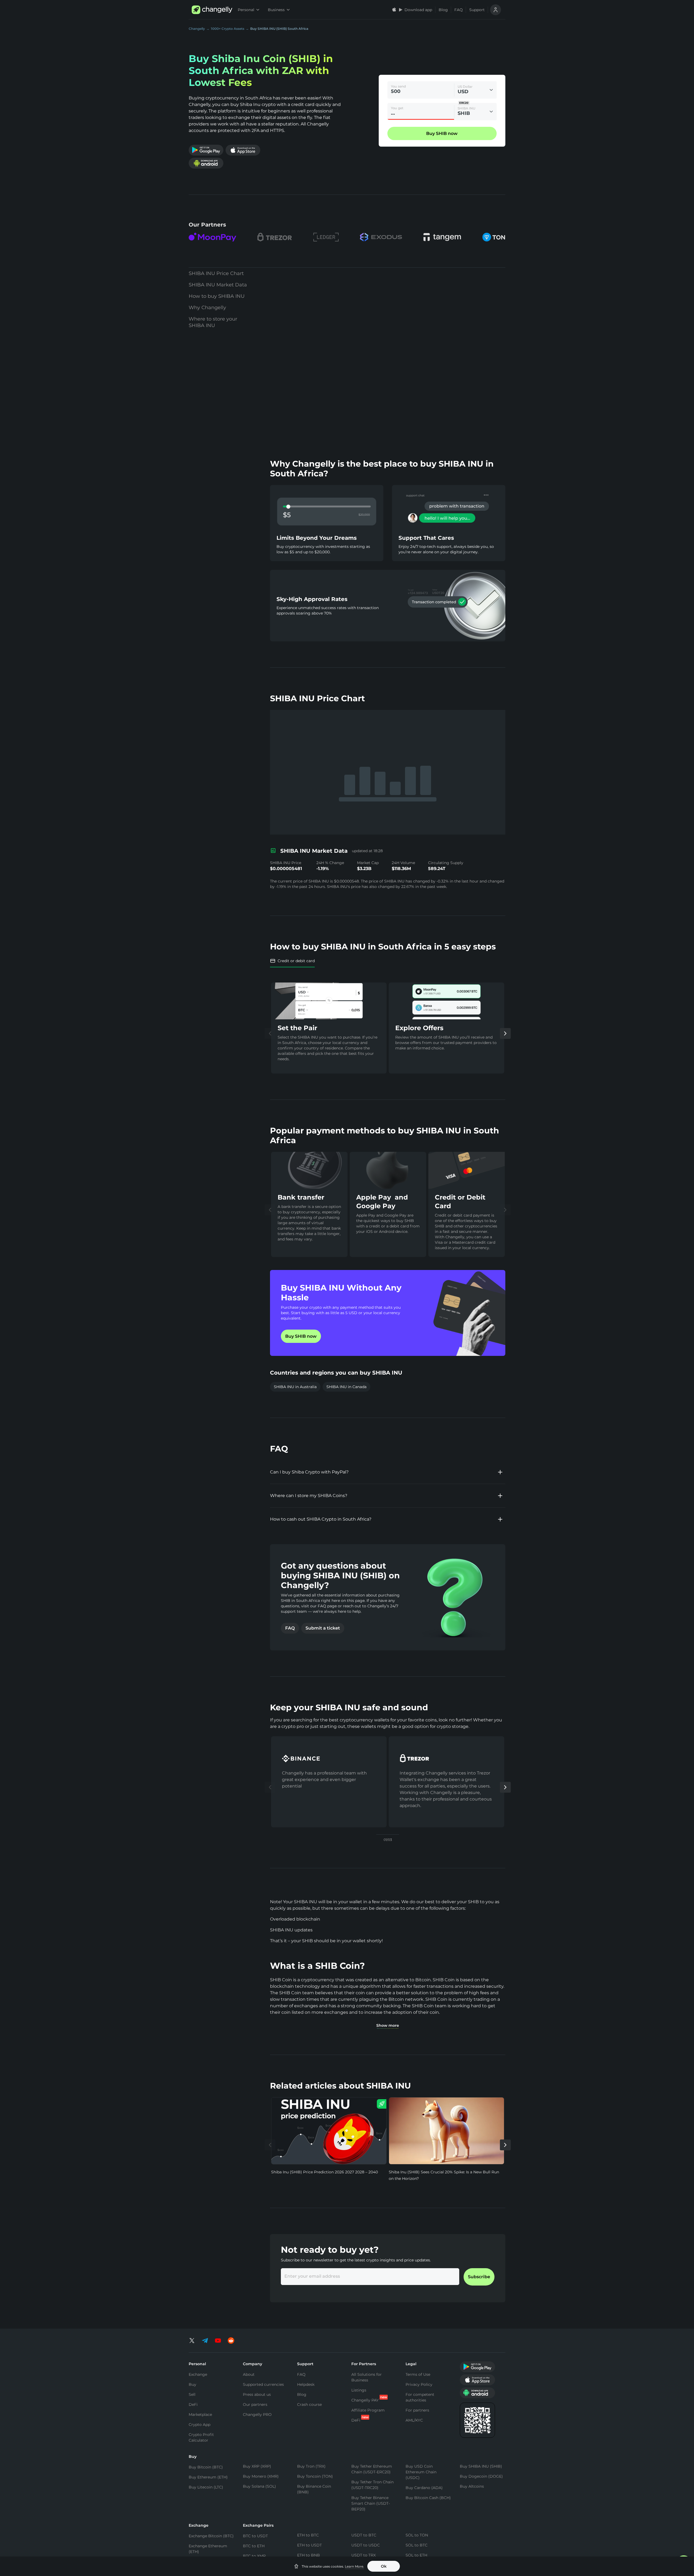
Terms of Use (418, 2374)
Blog (443, 10)
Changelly (197, 29)
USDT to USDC (366, 2545)
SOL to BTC (417, 2545)
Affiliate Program (368, 2410)
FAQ (459, 10)
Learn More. (354, 2566)
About (249, 2374)
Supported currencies (263, 2384)
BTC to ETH (254, 2546)
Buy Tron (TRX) (311, 2466)
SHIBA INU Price (286, 863)
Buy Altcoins (472, 2486)
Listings (359, 2390)
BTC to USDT (255, 2536)
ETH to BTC (308, 2535)
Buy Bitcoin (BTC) (206, 2467)
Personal (246, 10)
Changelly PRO (257, 2415)
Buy (192, 2384)
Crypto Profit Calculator (201, 2437)
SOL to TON (417, 2535)
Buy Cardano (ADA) (424, 2488)
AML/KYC (414, 2420)
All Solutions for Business (367, 2377)
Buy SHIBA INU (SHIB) (481, 2466)
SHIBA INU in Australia (295, 1387)
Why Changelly (207, 308)
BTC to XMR (254, 2556)
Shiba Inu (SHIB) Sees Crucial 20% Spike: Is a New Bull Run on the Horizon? (444, 2175)
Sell (192, 2394)
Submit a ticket (323, 1628)
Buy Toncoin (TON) (315, 2476)
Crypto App (200, 2425)
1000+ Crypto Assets (228, 29)
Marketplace (200, 2415)
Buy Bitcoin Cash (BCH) (428, 2498)
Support (477, 10)
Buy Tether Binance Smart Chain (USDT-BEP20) (371, 2503)
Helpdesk (306, 2384)
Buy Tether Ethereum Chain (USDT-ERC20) (372, 2469)
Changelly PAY (365, 2400)
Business (276, 10)
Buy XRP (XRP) (257, 2466)
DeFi (193, 2404)
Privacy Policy (419, 2384)
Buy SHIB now (301, 1336)
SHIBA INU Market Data (218, 285)
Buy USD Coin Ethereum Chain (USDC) (421, 2472)
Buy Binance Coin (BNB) (314, 2489)
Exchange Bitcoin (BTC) (211, 2536)
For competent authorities (420, 2397)
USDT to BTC (364, 2535)
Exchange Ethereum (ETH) (208, 2549)
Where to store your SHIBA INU (213, 322)
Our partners (255, 2404)
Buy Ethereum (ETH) (208, 2477)
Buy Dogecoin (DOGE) (481, 2476)
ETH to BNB (309, 2555)
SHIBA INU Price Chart (216, 273)
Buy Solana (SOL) (259, 2486)
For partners (417, 2410)
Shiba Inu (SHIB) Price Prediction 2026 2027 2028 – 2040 (324, 2172)
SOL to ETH (416, 2555)
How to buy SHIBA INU (217, 296)
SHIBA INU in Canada (346, 1387)
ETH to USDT (309, 2545)
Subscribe (479, 2277)
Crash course (309, 2404)
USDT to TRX (364, 2555)
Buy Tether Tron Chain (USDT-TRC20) (372, 2485)
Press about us (257, 2394)
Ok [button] (384, 2566)
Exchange (198, 2374)
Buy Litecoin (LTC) (206, 2487)
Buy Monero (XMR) (261, 2476)
